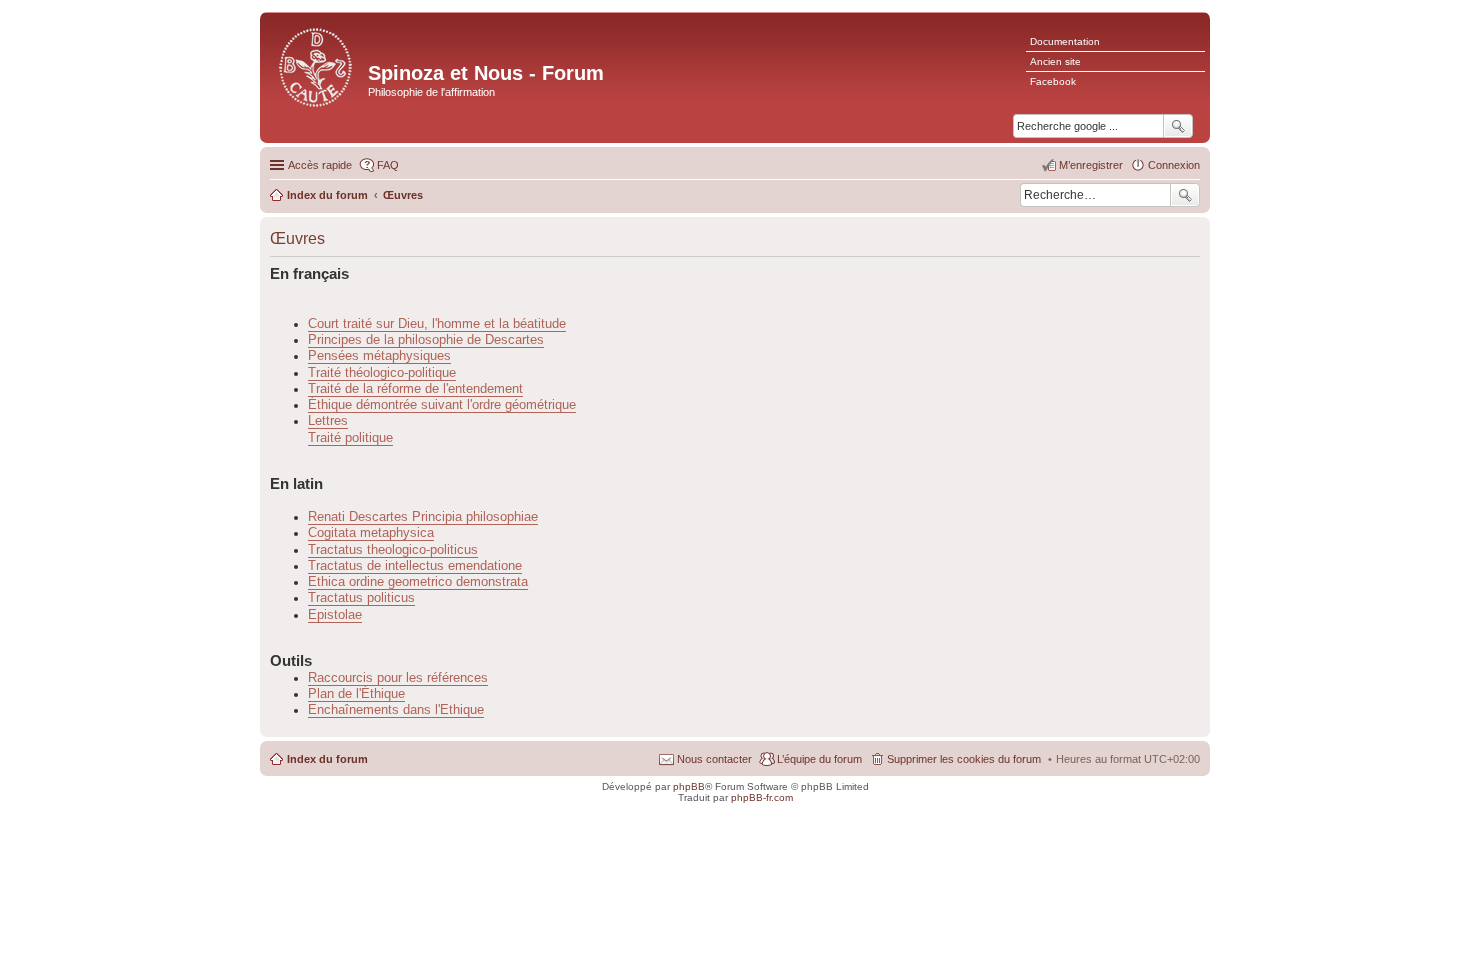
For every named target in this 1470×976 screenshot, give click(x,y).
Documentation (1065, 41)
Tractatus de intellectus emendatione (415, 566)
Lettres (328, 421)
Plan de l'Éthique (356, 694)
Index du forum (327, 759)
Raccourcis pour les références (398, 678)
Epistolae (335, 615)
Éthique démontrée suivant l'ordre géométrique (442, 405)
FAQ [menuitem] (388, 165)
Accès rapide (320, 165)
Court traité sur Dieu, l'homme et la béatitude (437, 324)
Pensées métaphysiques (379, 356)
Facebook (1053, 81)
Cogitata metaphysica (371, 533)
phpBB (689, 786)
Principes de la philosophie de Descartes (426, 340)
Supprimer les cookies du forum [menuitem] (964, 759)
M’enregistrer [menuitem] (1091, 165)
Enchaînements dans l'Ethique (396, 710)
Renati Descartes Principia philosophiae (423, 517)
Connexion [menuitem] (1174, 165)
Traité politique (350, 438)
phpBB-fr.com (762, 797)
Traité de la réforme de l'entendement (415, 389)
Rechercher (1185, 195)
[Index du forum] (316, 65)
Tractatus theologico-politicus (393, 550)
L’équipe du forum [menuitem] (819, 759)
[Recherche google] (1178, 126)
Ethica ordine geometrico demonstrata (418, 582)
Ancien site (1055, 61)
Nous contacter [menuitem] (714, 759)
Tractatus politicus (361, 598)
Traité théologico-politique (382, 373)
